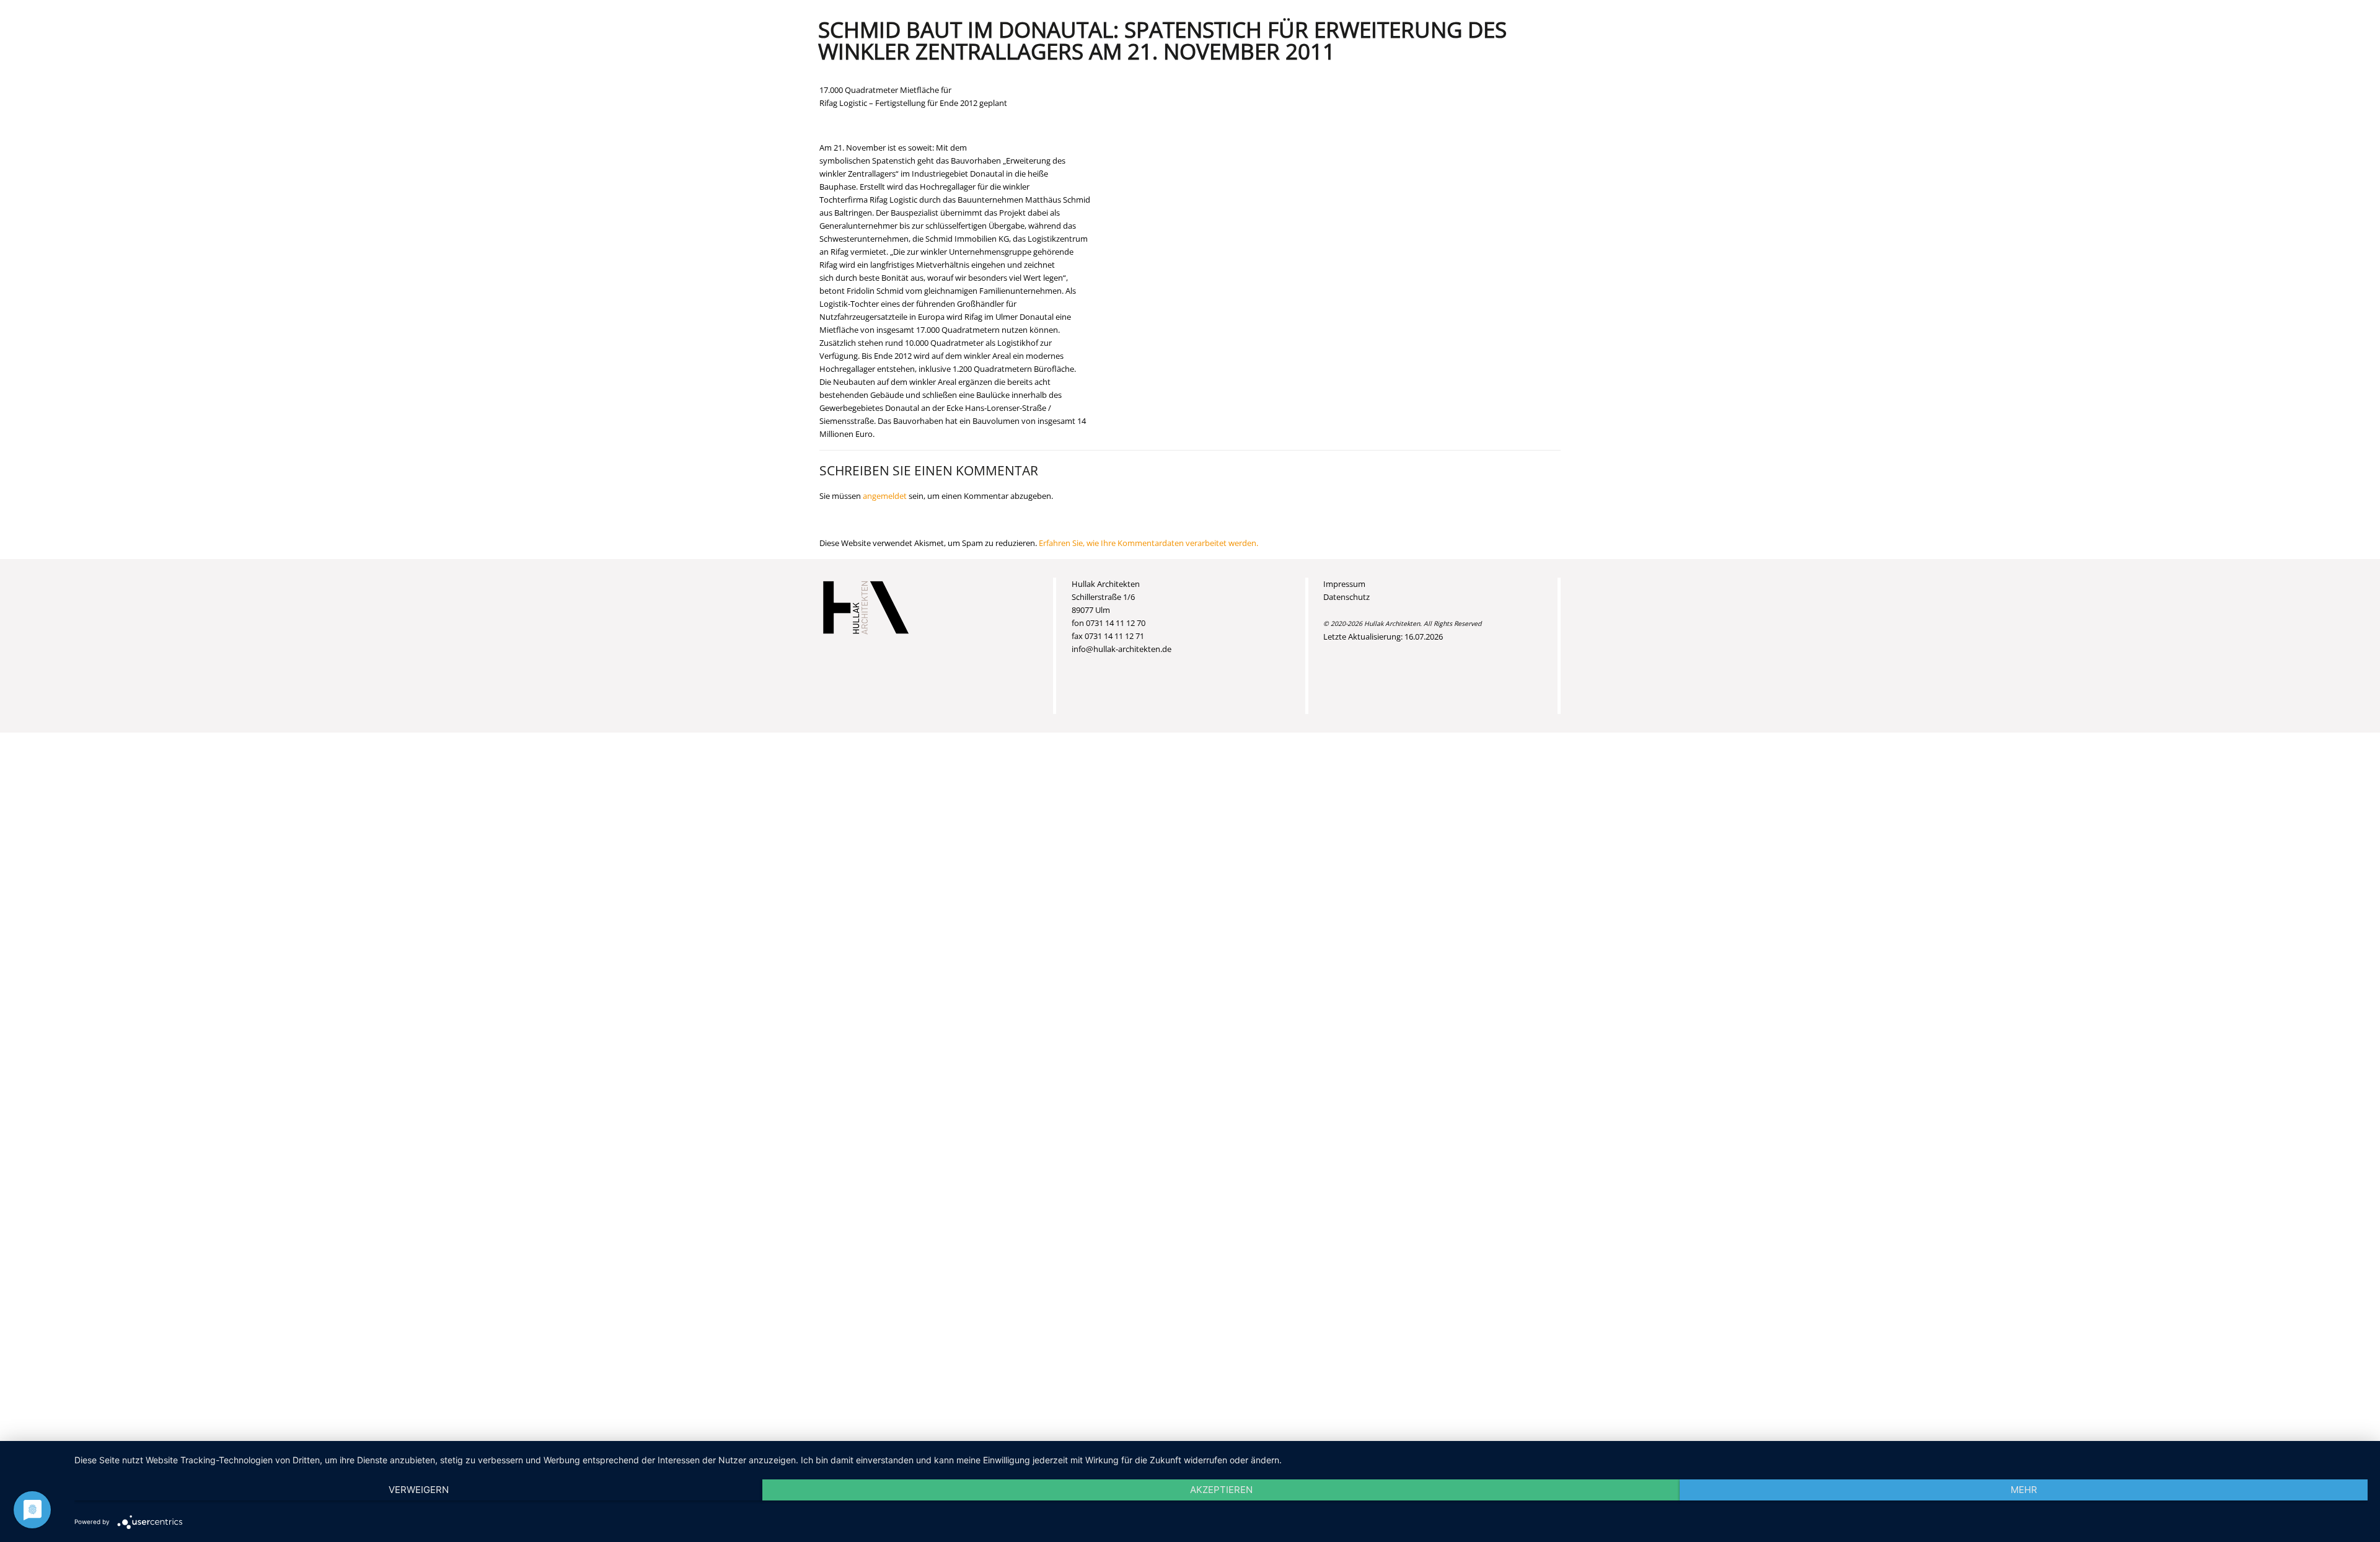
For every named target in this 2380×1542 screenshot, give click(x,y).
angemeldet (885, 496)
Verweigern (419, 1490)
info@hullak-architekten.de (1122, 649)
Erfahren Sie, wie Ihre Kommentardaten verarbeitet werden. (1148, 543)
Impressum (1344, 584)
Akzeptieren (1221, 1490)
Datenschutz (1346, 597)
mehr (2024, 1490)
